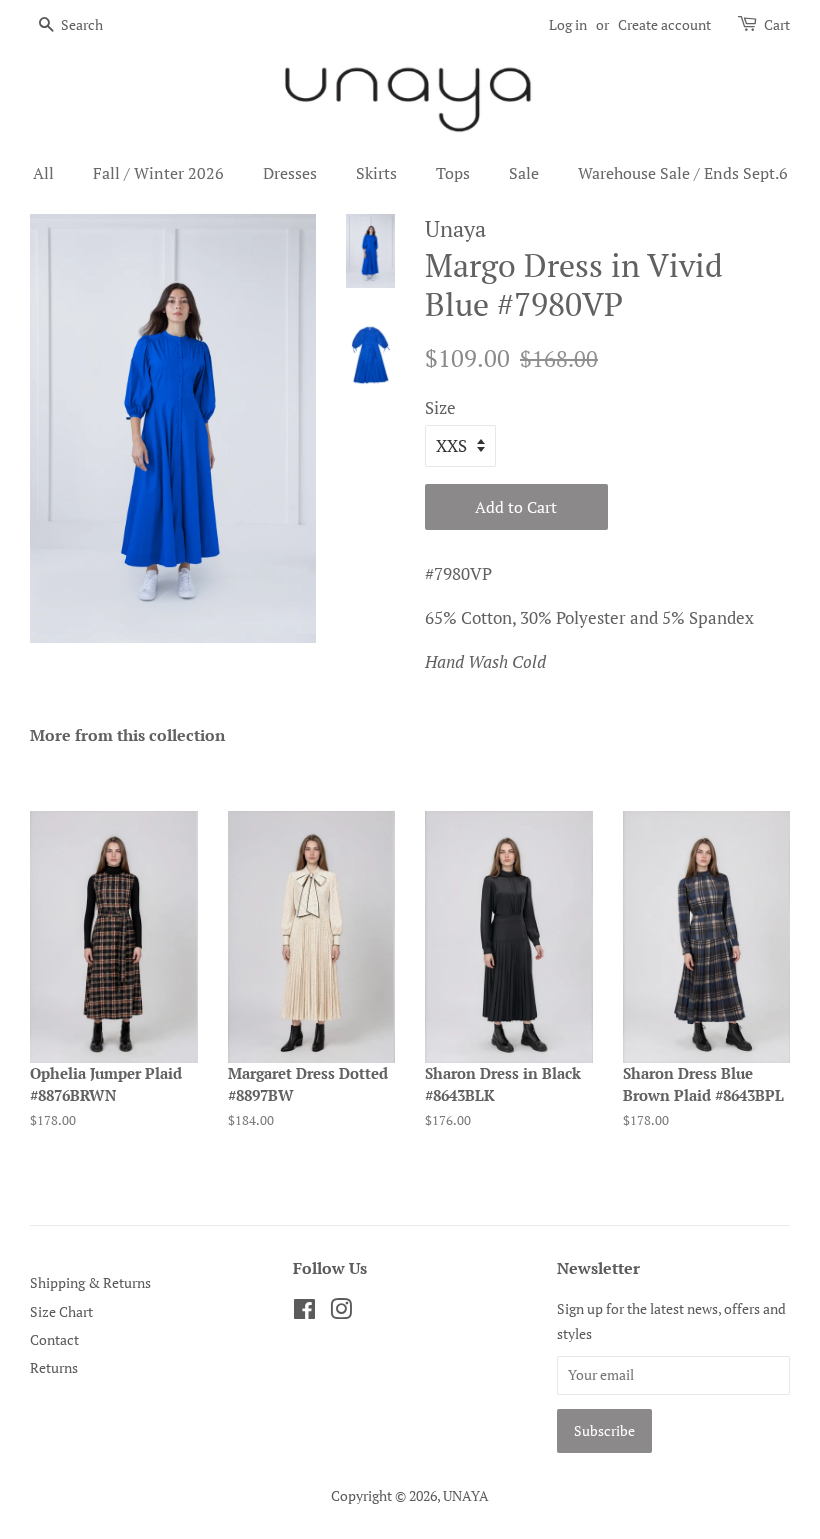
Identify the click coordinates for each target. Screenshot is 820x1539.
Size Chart (61, 1311)
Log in (568, 24)
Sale (524, 173)
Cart (777, 24)
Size (440, 407)
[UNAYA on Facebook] (304, 1312)
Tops (453, 173)
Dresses (290, 173)
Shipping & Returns (90, 1282)
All (43, 173)
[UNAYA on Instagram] (341, 1312)
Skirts (376, 173)
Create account (664, 24)
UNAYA (466, 1495)
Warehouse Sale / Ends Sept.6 (683, 173)
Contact (54, 1339)
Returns (54, 1367)
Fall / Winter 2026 (158, 173)
